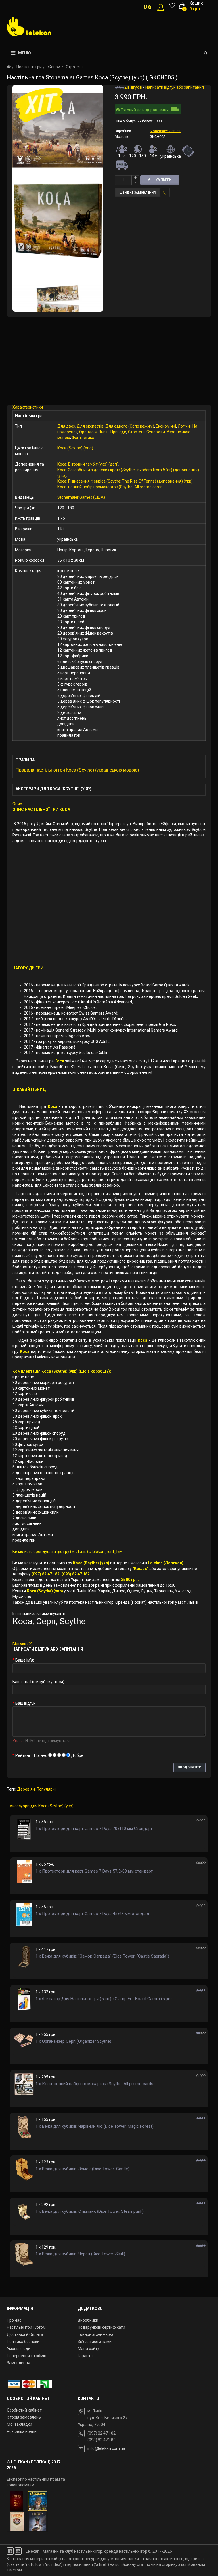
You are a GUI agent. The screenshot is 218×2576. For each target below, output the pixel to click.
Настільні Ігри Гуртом (26, 2327)
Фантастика (83, 438)
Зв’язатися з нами (95, 2342)
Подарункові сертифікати (101, 2327)
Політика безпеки (23, 2342)
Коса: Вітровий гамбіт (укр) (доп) (88, 464)
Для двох (66, 426)
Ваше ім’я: (25, 1660)
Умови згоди (19, 2349)
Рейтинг (23, 1755)
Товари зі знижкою (95, 2334)
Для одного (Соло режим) (130, 426)
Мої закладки (19, 2424)
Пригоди (118, 432)
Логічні (184, 426)
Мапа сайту (89, 2349)
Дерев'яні (26, 1789)
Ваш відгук (25, 1703)
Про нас (14, 2320)
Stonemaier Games (165, 131)
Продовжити (189, 1767)
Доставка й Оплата (25, 2334)
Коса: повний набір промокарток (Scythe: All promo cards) (111, 487)
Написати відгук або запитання (175, 87)
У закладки (165, 193)
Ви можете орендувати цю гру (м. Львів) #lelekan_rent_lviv (67, 1552)
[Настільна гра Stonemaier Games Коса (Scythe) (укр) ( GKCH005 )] (58, 130)
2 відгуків (133, 87)
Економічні (166, 426)
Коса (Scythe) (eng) (75, 448)
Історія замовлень (24, 2417)
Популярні (46, 1789)
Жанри (54, 67)
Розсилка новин (22, 2431)
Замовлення (18, 2363)
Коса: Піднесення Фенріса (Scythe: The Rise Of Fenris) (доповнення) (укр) (125, 481)
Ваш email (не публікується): (39, 1682)
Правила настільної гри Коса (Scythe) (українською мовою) (77, 770)
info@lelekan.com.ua (106, 2448)
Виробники (88, 2320)
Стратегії (74, 67)
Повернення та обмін (27, 2356)
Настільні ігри (29, 67)
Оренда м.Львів (94, 432)
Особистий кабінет (24, 2410)
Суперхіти (156, 432)
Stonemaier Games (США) (81, 497)
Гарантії (85, 2356)
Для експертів (90, 426)
